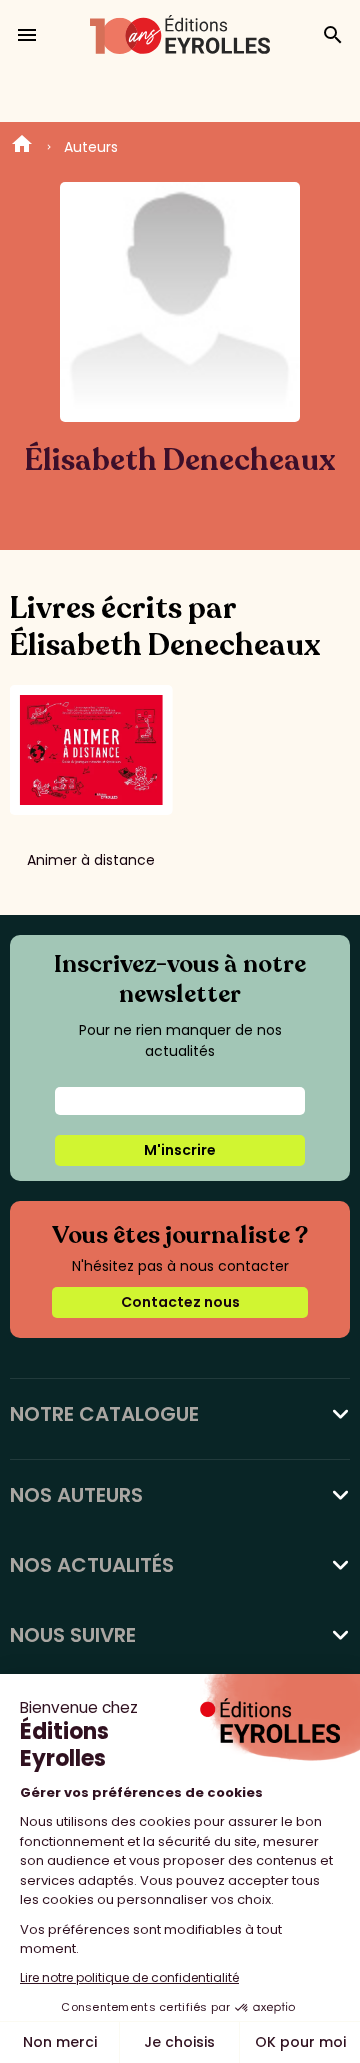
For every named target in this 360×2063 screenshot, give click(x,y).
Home (22, 147)
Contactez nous (180, 1302)
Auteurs (91, 147)
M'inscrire (180, 1150)
